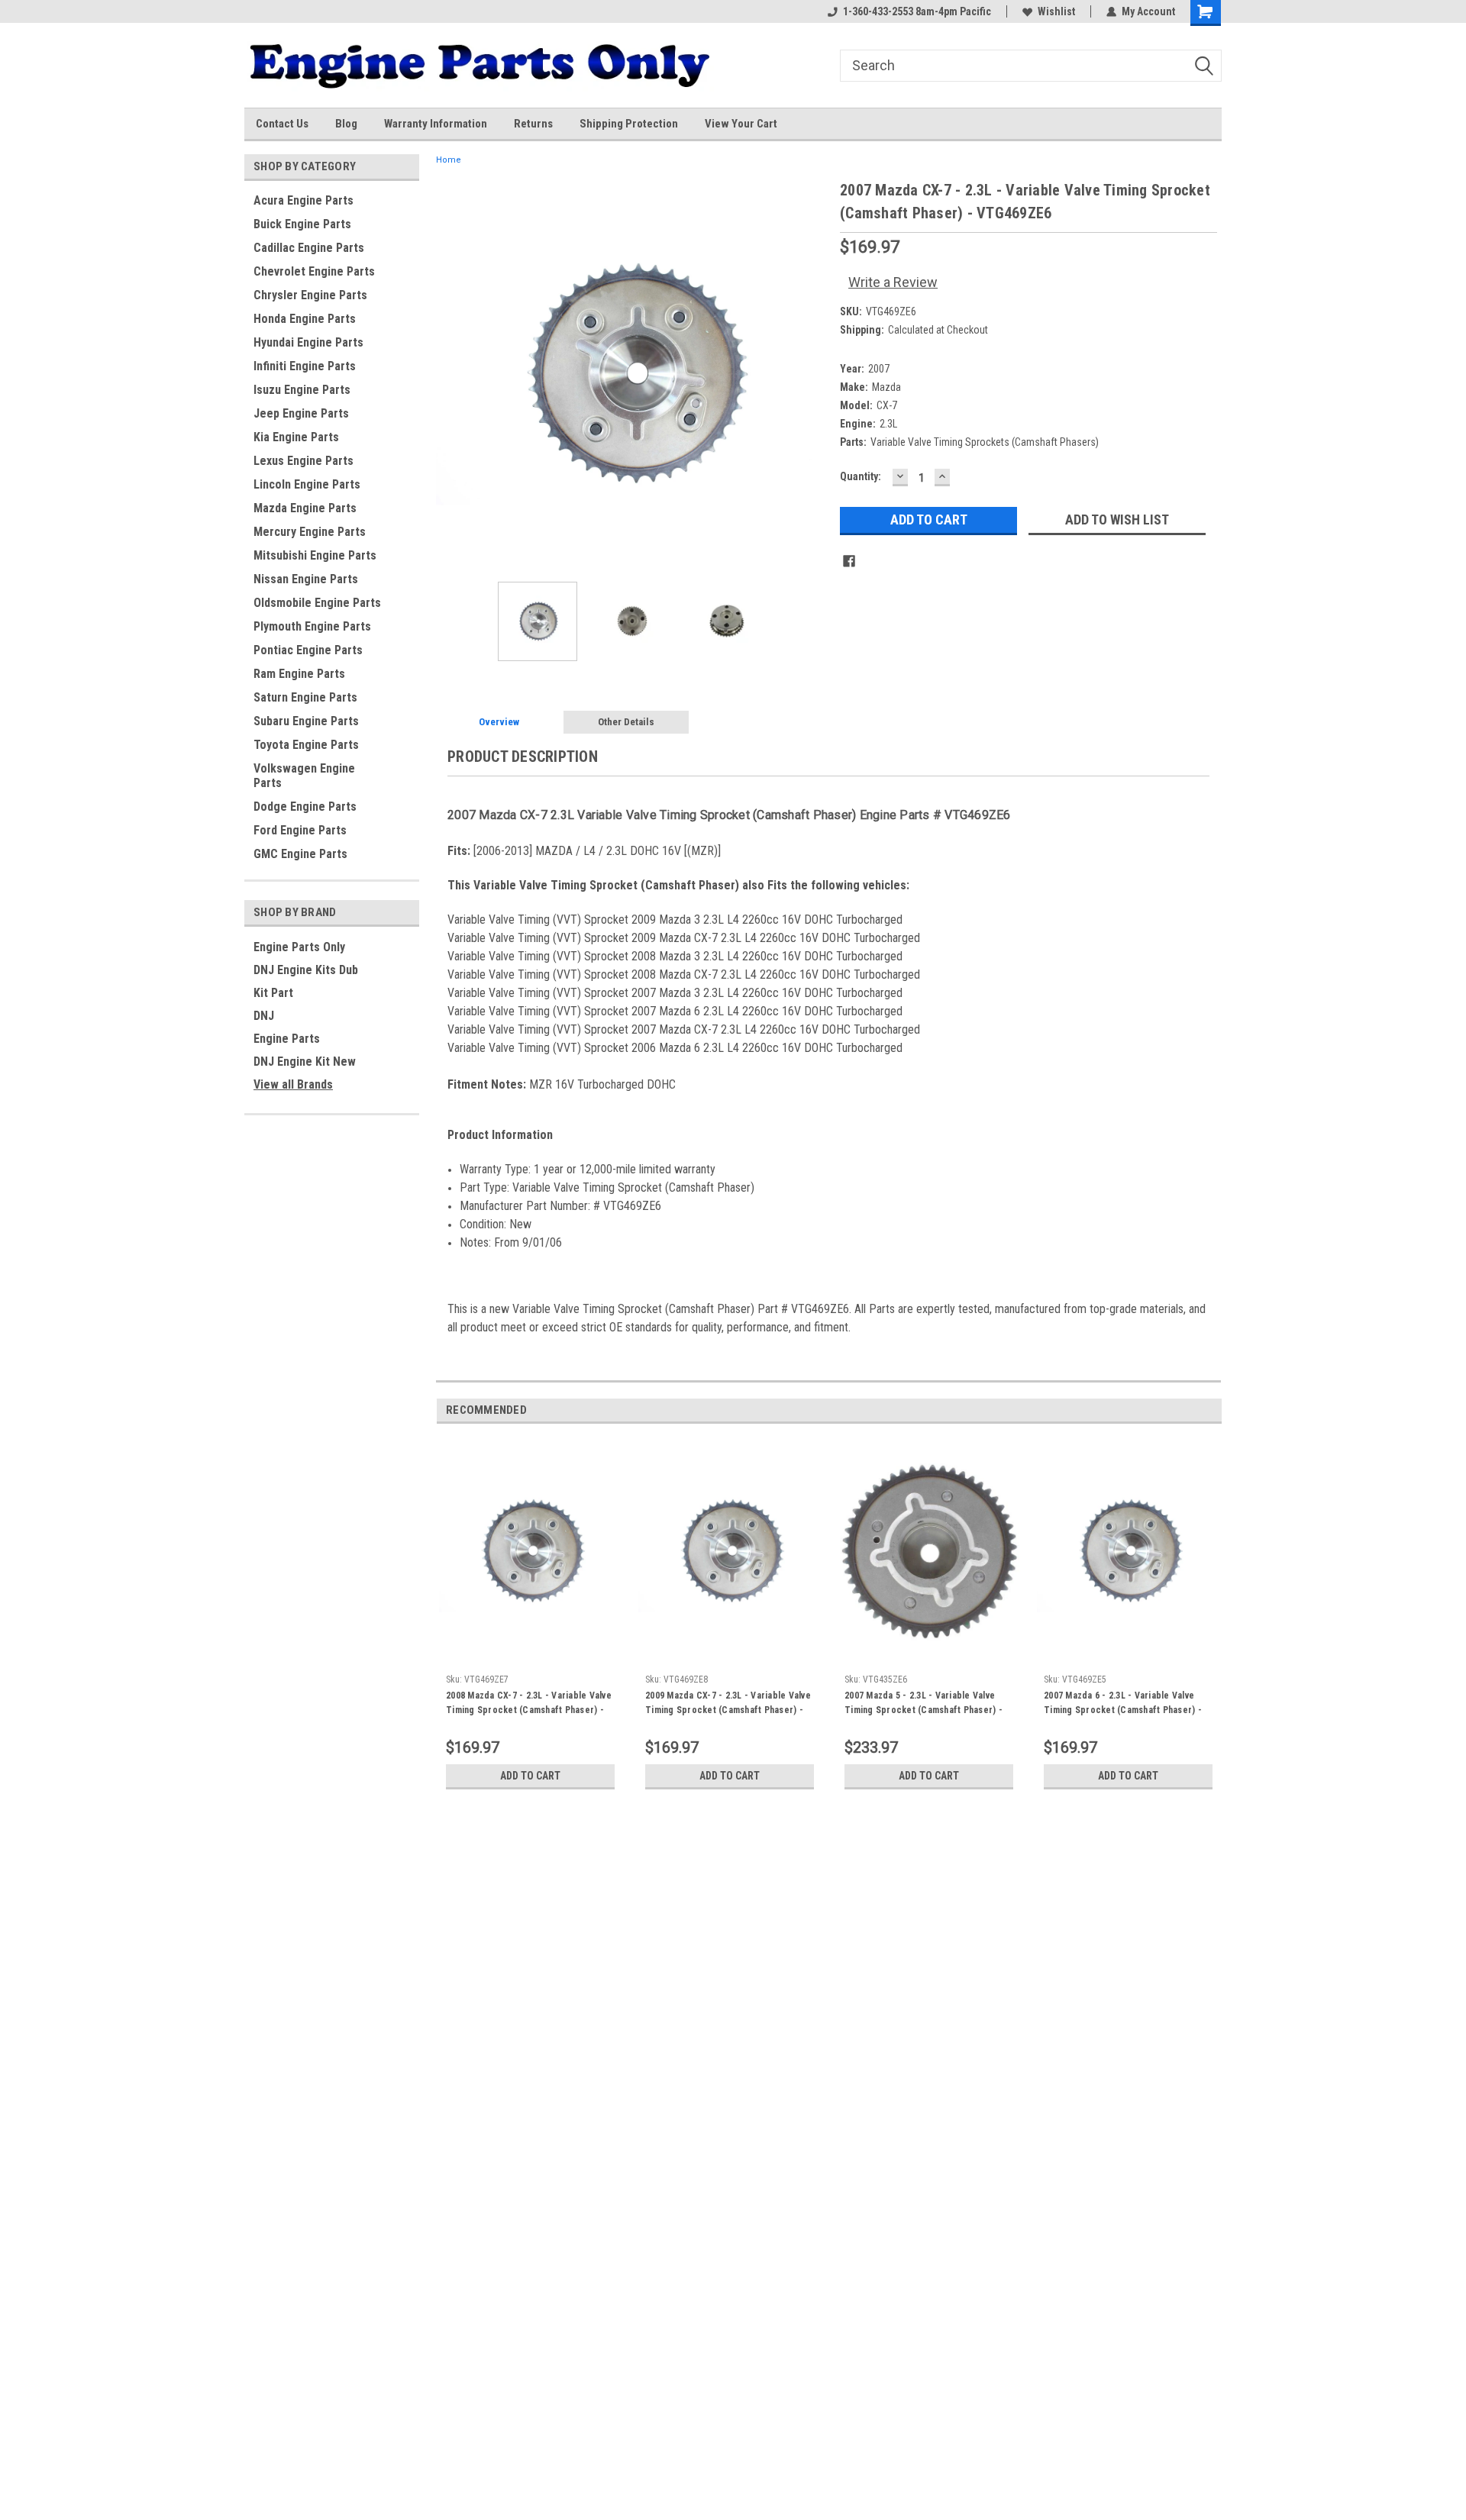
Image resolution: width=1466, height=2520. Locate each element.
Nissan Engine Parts (306, 579)
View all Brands (293, 1084)
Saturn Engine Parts (305, 697)
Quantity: (861, 476)
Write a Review (893, 282)
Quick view (531, 1656)
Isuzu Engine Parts (302, 390)
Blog (346, 124)
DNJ (264, 1016)
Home (449, 160)
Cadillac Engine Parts (309, 248)
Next (813, 374)
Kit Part (273, 993)
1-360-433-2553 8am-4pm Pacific (917, 11)
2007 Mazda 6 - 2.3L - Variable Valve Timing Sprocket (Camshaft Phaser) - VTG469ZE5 (1123, 1705)
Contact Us (282, 124)
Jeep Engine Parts (301, 413)
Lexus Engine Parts (304, 461)
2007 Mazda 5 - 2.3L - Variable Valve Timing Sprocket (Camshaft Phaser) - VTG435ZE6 (924, 1705)
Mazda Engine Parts (305, 508)
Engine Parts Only (299, 947)
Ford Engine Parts (300, 830)
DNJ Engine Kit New (305, 1062)
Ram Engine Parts (299, 674)
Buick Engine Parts (302, 224)
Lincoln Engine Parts (307, 484)
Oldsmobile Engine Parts (317, 603)
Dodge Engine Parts (305, 807)
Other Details (626, 722)
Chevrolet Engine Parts (314, 271)
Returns (533, 124)
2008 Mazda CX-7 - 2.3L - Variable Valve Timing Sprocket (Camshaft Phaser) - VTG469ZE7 (529, 1705)
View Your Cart (741, 124)
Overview (499, 722)
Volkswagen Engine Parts (304, 776)
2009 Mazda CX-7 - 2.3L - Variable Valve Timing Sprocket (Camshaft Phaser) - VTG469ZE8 (728, 1705)
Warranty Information (436, 124)
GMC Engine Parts (300, 854)
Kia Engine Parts (296, 437)
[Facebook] (849, 561)
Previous (451, 374)
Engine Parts (287, 1039)
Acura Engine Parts (304, 200)
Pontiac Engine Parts (308, 650)
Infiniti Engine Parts (305, 366)
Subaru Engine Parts (306, 721)
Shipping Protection (629, 124)
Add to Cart (530, 1776)
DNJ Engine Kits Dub (306, 970)
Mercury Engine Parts (310, 532)
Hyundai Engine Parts (308, 342)
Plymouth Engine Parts (312, 626)
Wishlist (1056, 11)
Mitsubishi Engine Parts (315, 555)
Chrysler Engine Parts (310, 295)
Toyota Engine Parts (306, 745)
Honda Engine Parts (305, 319)
